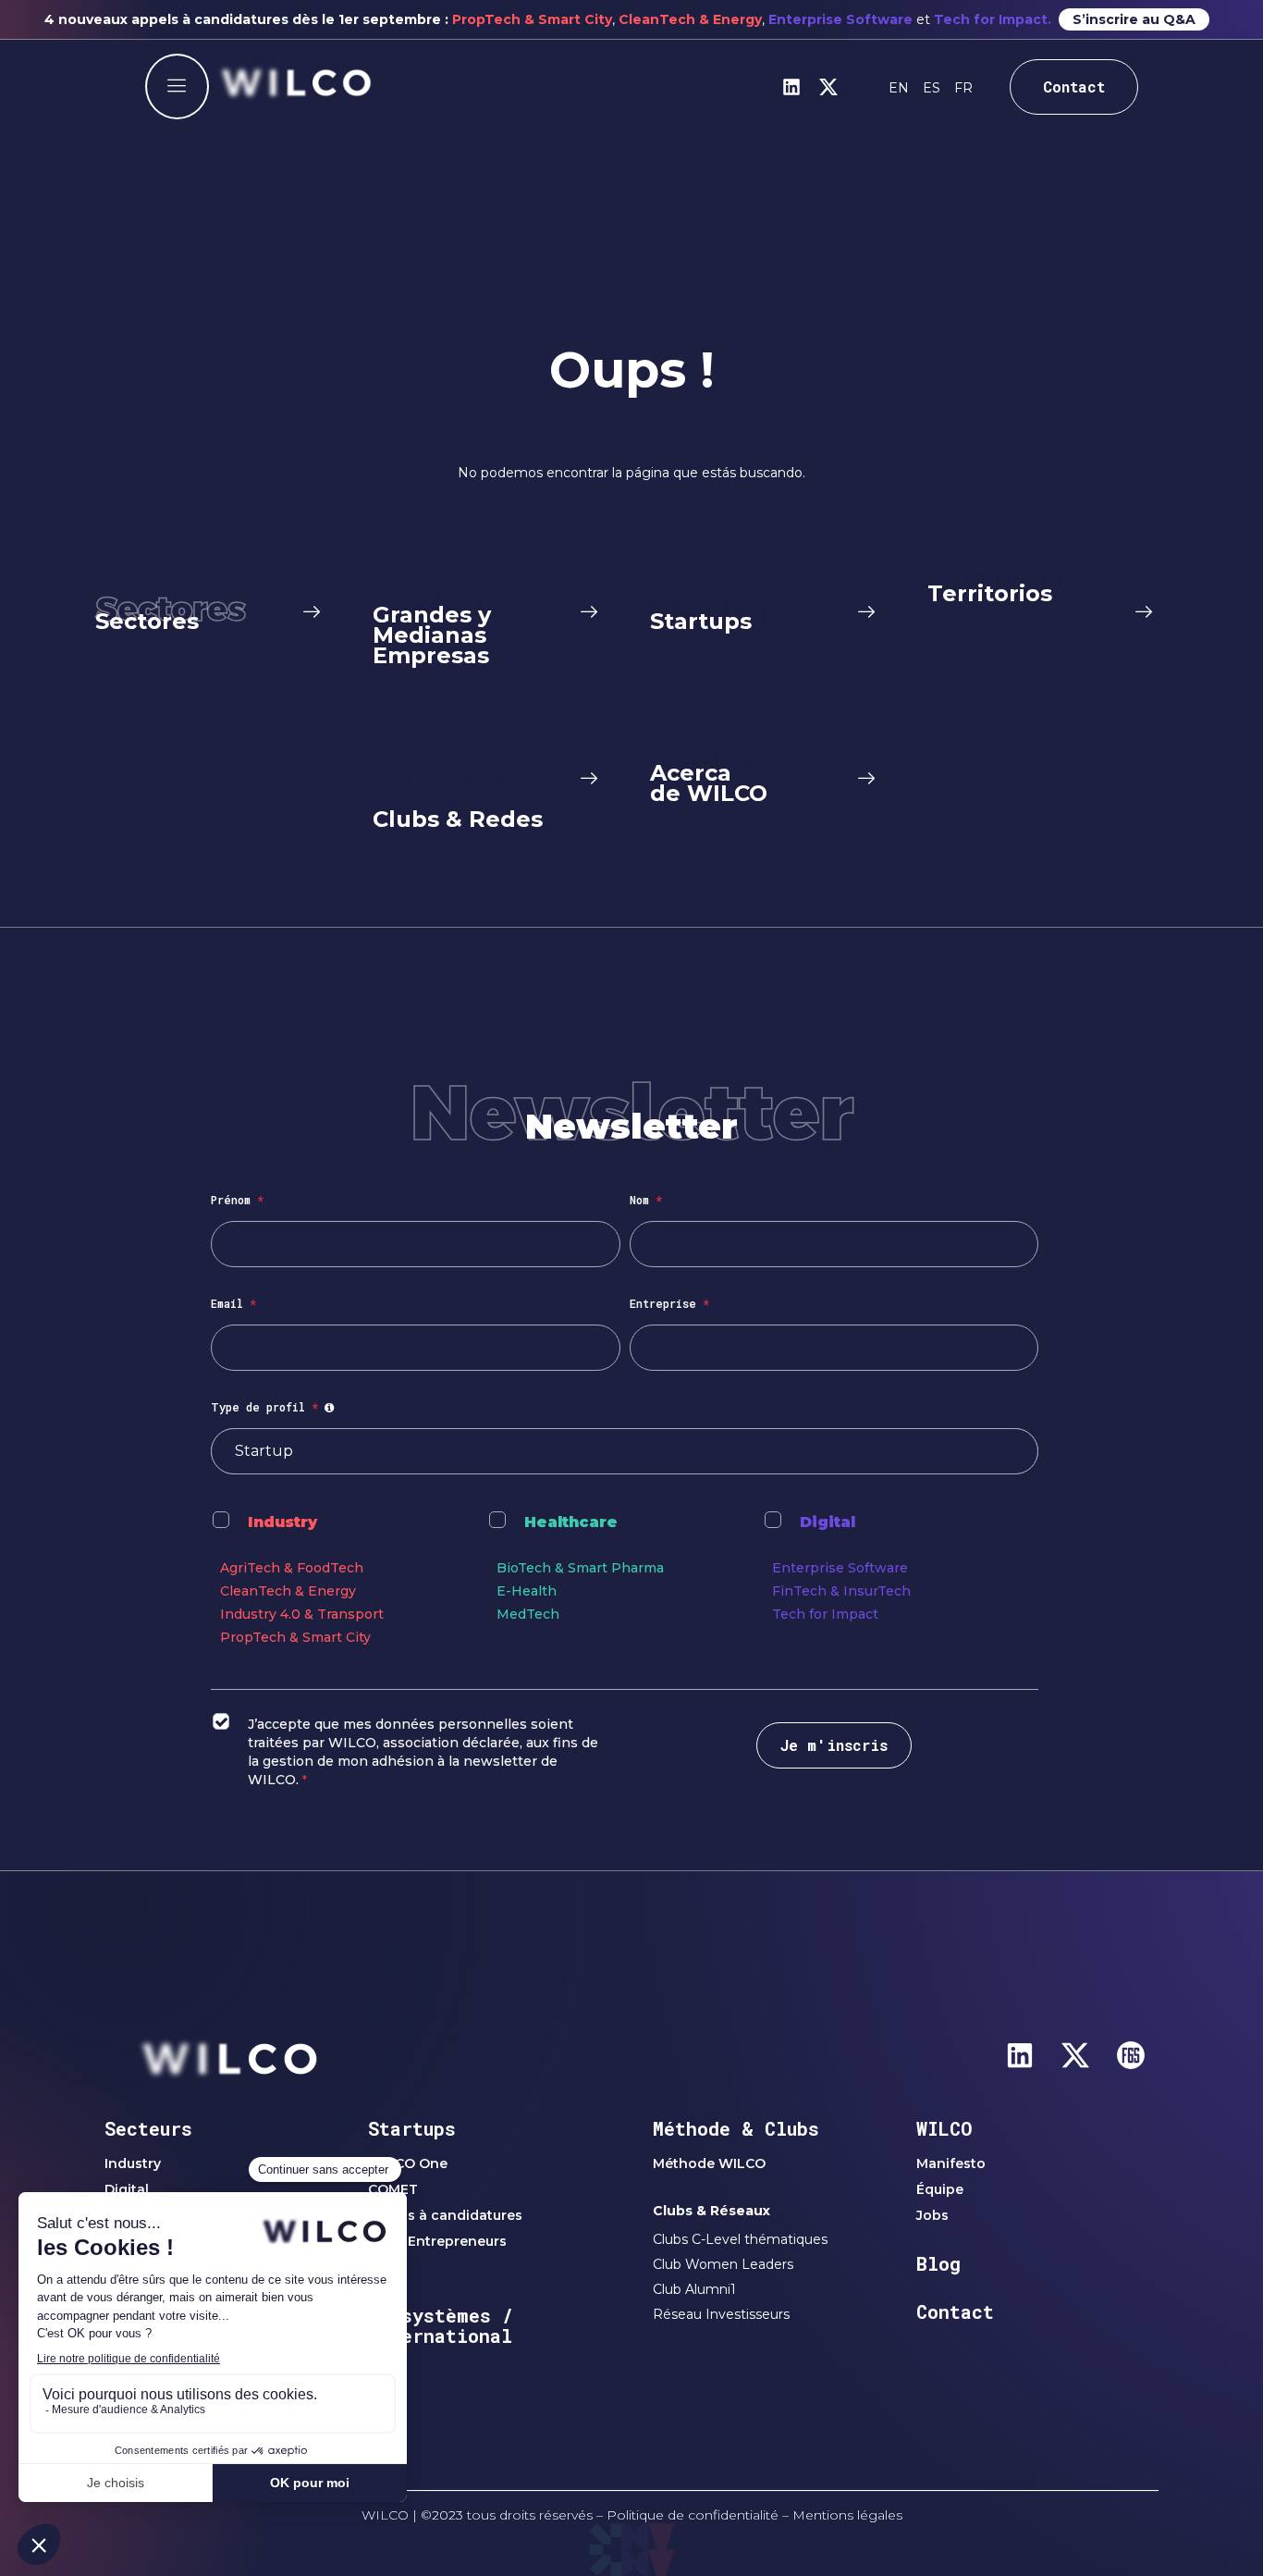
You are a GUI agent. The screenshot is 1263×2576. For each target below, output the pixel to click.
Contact (955, 2311)
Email (233, 1303)
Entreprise (669, 1303)
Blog (938, 2263)
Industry (282, 1522)
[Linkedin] (791, 87)
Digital (828, 1522)
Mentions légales (847, 2515)
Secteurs (148, 2128)
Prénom (237, 1200)
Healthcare (571, 1522)
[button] (177, 86)
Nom (646, 1200)
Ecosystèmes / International (441, 2325)
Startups (412, 2128)
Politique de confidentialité (693, 2515)
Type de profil (275, 1407)
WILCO (944, 2128)
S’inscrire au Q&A (1134, 19)
